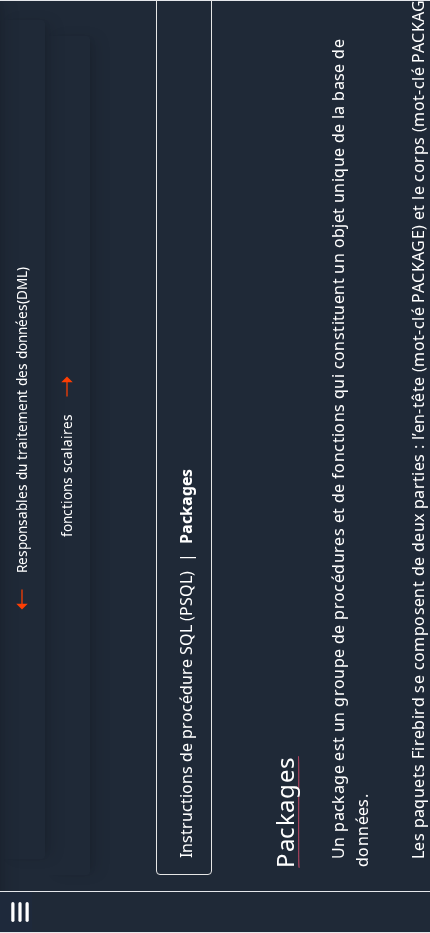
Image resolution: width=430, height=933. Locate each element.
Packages (186, 506)
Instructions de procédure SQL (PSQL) (186, 714)
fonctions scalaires (66, 475)
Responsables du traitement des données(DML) (21, 420)
